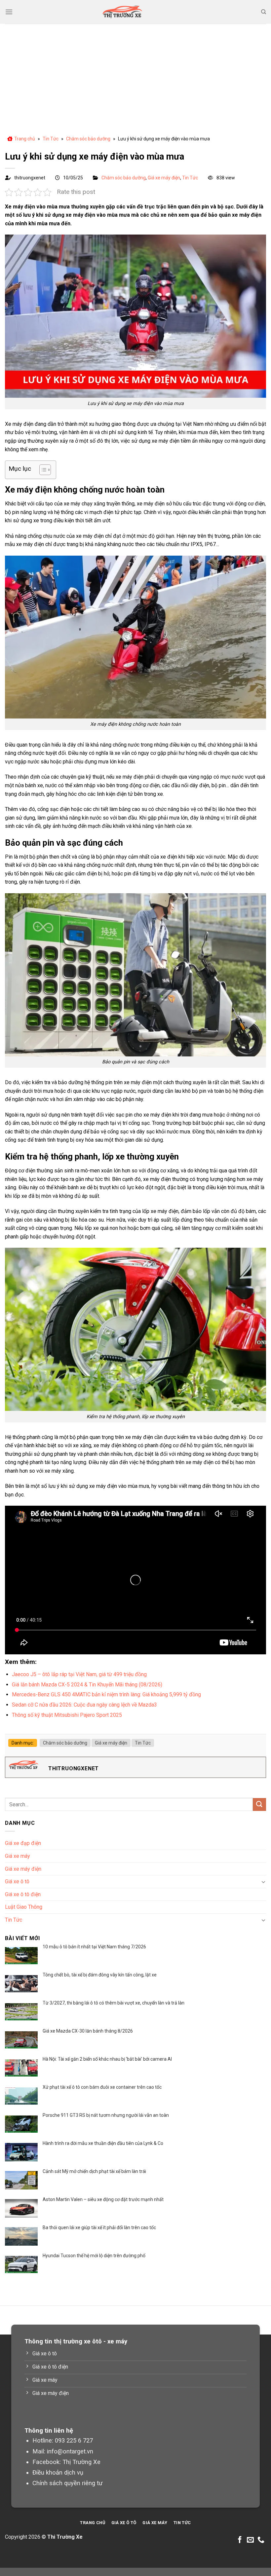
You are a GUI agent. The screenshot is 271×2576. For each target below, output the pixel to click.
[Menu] (9, 12)
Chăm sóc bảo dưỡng (88, 139)
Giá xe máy (18, 1856)
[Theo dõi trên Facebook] (240, 2540)
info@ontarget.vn (70, 2451)
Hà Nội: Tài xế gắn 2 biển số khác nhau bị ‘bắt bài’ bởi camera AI (107, 2059)
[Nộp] (259, 1804)
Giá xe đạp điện (23, 1843)
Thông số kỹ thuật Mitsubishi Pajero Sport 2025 (67, 1715)
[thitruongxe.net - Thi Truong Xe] (122, 12)
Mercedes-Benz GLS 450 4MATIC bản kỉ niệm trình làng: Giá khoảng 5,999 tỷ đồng (106, 1694)
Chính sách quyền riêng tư (67, 2483)
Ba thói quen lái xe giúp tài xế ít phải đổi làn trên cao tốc (99, 2227)
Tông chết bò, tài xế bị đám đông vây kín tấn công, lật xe (100, 1975)
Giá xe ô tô (17, 1881)
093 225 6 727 (74, 2440)
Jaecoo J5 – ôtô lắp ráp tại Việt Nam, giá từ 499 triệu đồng (79, 1674)
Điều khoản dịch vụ (58, 2472)
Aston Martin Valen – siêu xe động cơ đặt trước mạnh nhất (103, 2199)
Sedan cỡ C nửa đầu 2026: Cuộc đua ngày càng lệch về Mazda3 (84, 1705)
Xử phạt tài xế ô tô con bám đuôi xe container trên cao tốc (102, 2087)
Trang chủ (25, 139)
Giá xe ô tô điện (23, 1894)
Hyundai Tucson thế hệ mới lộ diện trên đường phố (94, 2256)
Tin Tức (51, 139)
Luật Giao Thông (24, 1907)
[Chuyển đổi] (263, 1882)
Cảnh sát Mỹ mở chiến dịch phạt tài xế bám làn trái (94, 2171)
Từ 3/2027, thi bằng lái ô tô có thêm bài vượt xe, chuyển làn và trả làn (114, 2003)
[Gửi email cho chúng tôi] (250, 2540)
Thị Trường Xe (81, 2462)
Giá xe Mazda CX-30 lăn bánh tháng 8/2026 (88, 2031)
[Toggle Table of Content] (42, 470)
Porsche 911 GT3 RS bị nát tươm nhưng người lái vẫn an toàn (106, 2115)
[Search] (264, 12)
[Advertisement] (135, 73)
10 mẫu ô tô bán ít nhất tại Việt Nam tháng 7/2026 (94, 1947)
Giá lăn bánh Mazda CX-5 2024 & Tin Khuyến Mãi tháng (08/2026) (87, 1685)
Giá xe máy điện (164, 178)
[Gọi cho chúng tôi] (261, 2540)
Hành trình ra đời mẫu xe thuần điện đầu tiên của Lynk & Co (103, 2143)
